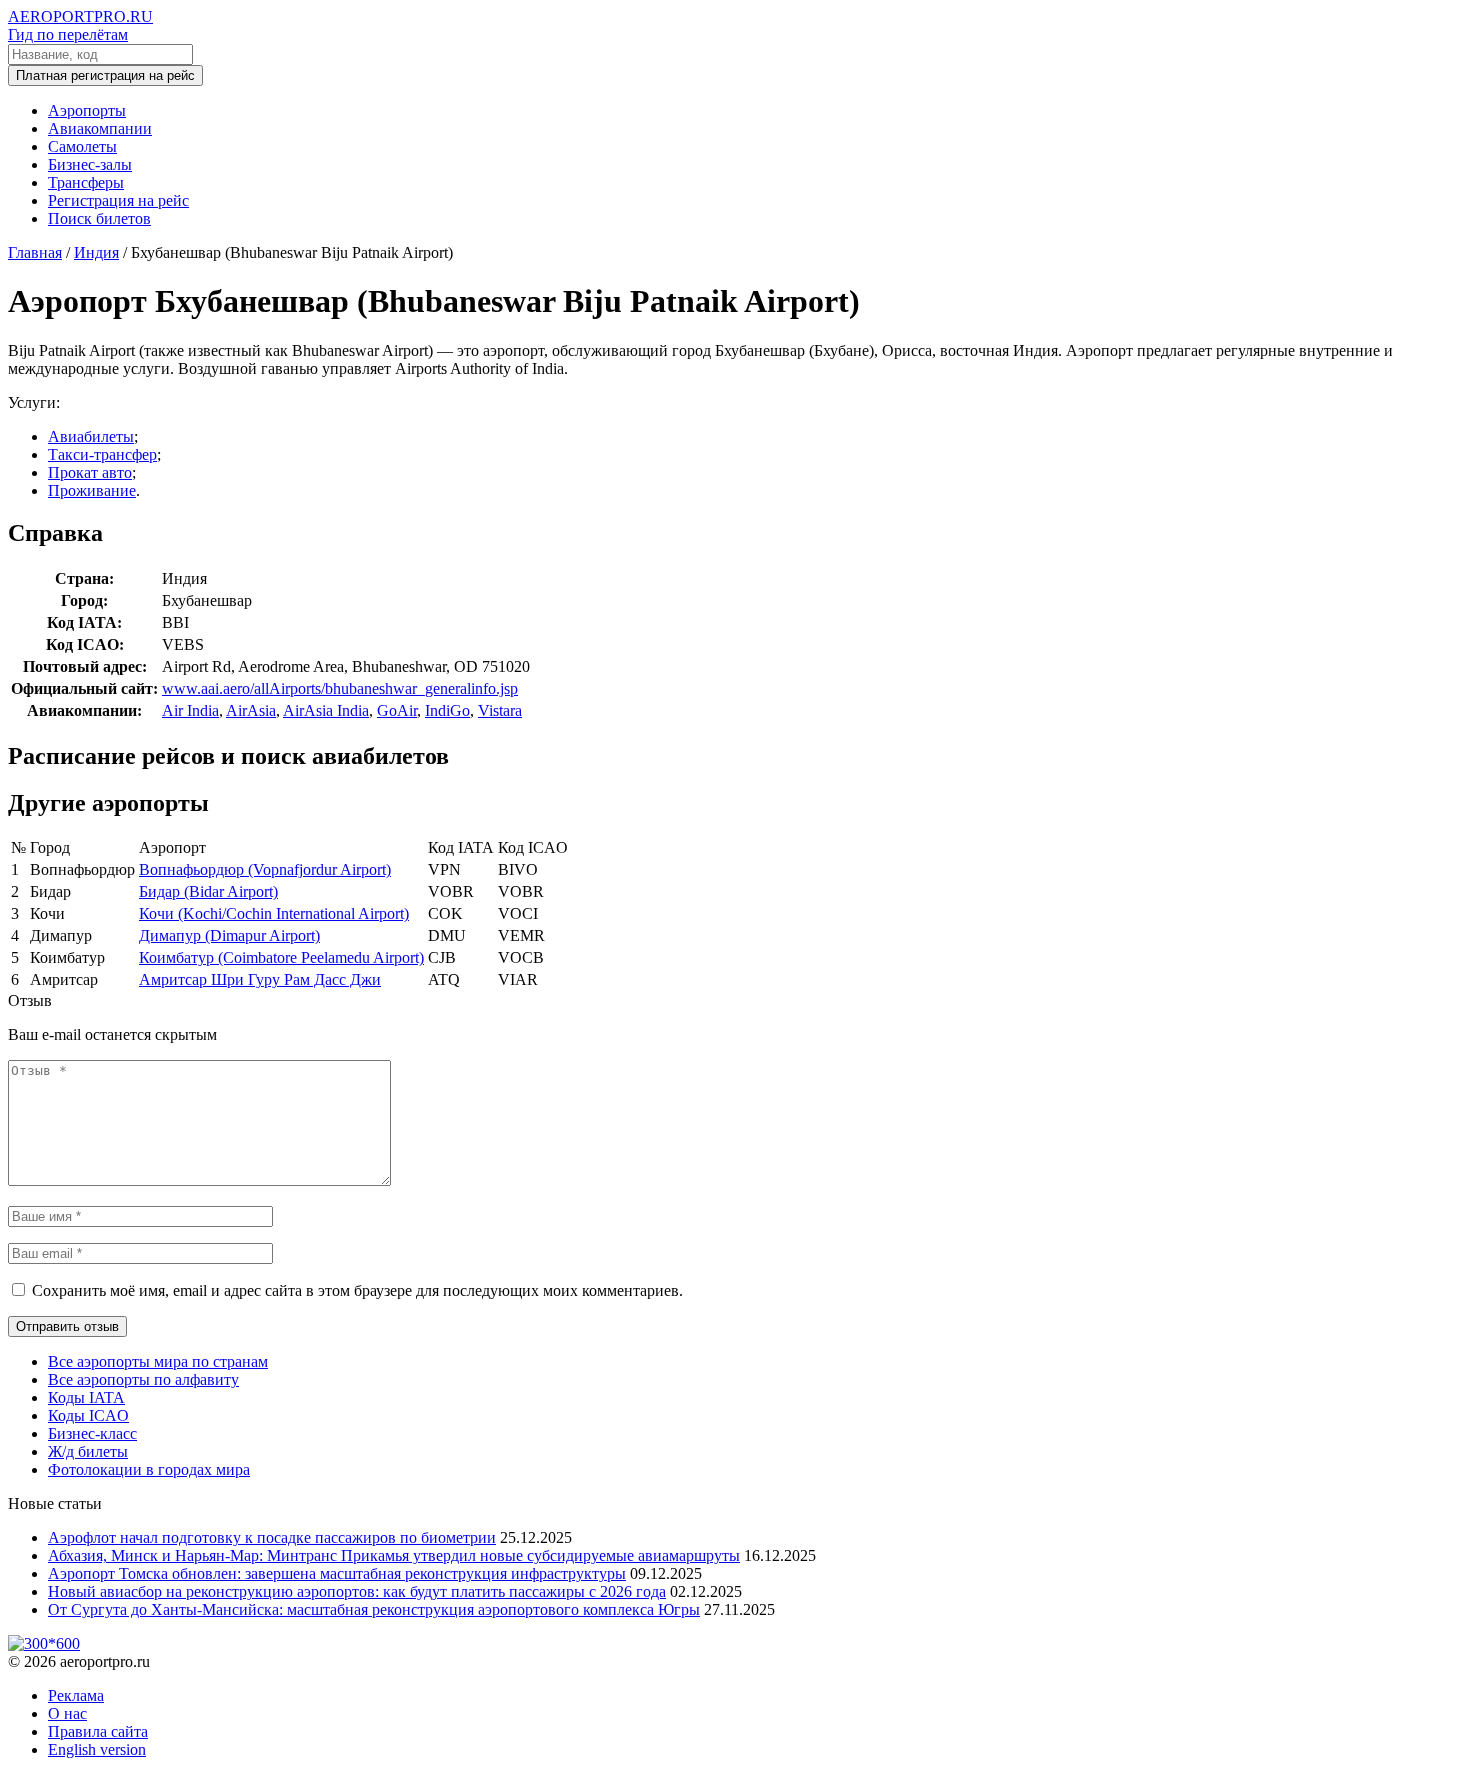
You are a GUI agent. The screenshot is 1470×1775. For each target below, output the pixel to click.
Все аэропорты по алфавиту (143, 1379)
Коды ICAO (88, 1415)
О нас (67, 1713)
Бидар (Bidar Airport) (208, 891)
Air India (190, 710)
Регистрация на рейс (118, 200)
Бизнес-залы (90, 164)
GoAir (397, 710)
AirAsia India (326, 710)
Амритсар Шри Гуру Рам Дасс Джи (260, 979)
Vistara (500, 710)
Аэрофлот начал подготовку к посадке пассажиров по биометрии (272, 1537)
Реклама (76, 1695)
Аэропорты (87, 110)
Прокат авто (90, 472)
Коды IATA (86, 1397)
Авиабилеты (91, 436)
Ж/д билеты (88, 1451)
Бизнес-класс (92, 1433)
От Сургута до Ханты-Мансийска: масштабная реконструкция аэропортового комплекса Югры (374, 1609)
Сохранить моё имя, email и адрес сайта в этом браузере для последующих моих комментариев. (357, 1290)
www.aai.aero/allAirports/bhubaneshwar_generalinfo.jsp (340, 688)
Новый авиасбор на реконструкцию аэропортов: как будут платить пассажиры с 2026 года (357, 1591)
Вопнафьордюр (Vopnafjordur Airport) (265, 869)
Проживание (92, 490)
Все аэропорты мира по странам (158, 1361)
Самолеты (82, 146)
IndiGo (447, 710)
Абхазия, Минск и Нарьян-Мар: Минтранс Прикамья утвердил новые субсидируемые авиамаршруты (394, 1555)
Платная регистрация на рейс (105, 75)
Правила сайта (98, 1731)
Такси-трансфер (102, 454)
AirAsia (251, 710)
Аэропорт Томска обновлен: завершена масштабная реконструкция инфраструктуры (337, 1573)
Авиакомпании (100, 128)
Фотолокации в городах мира (149, 1469)
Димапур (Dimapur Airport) (229, 935)
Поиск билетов (99, 218)
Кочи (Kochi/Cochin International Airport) (274, 913)
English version (97, 1749)
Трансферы (86, 182)
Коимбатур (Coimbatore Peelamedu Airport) (281, 957)
